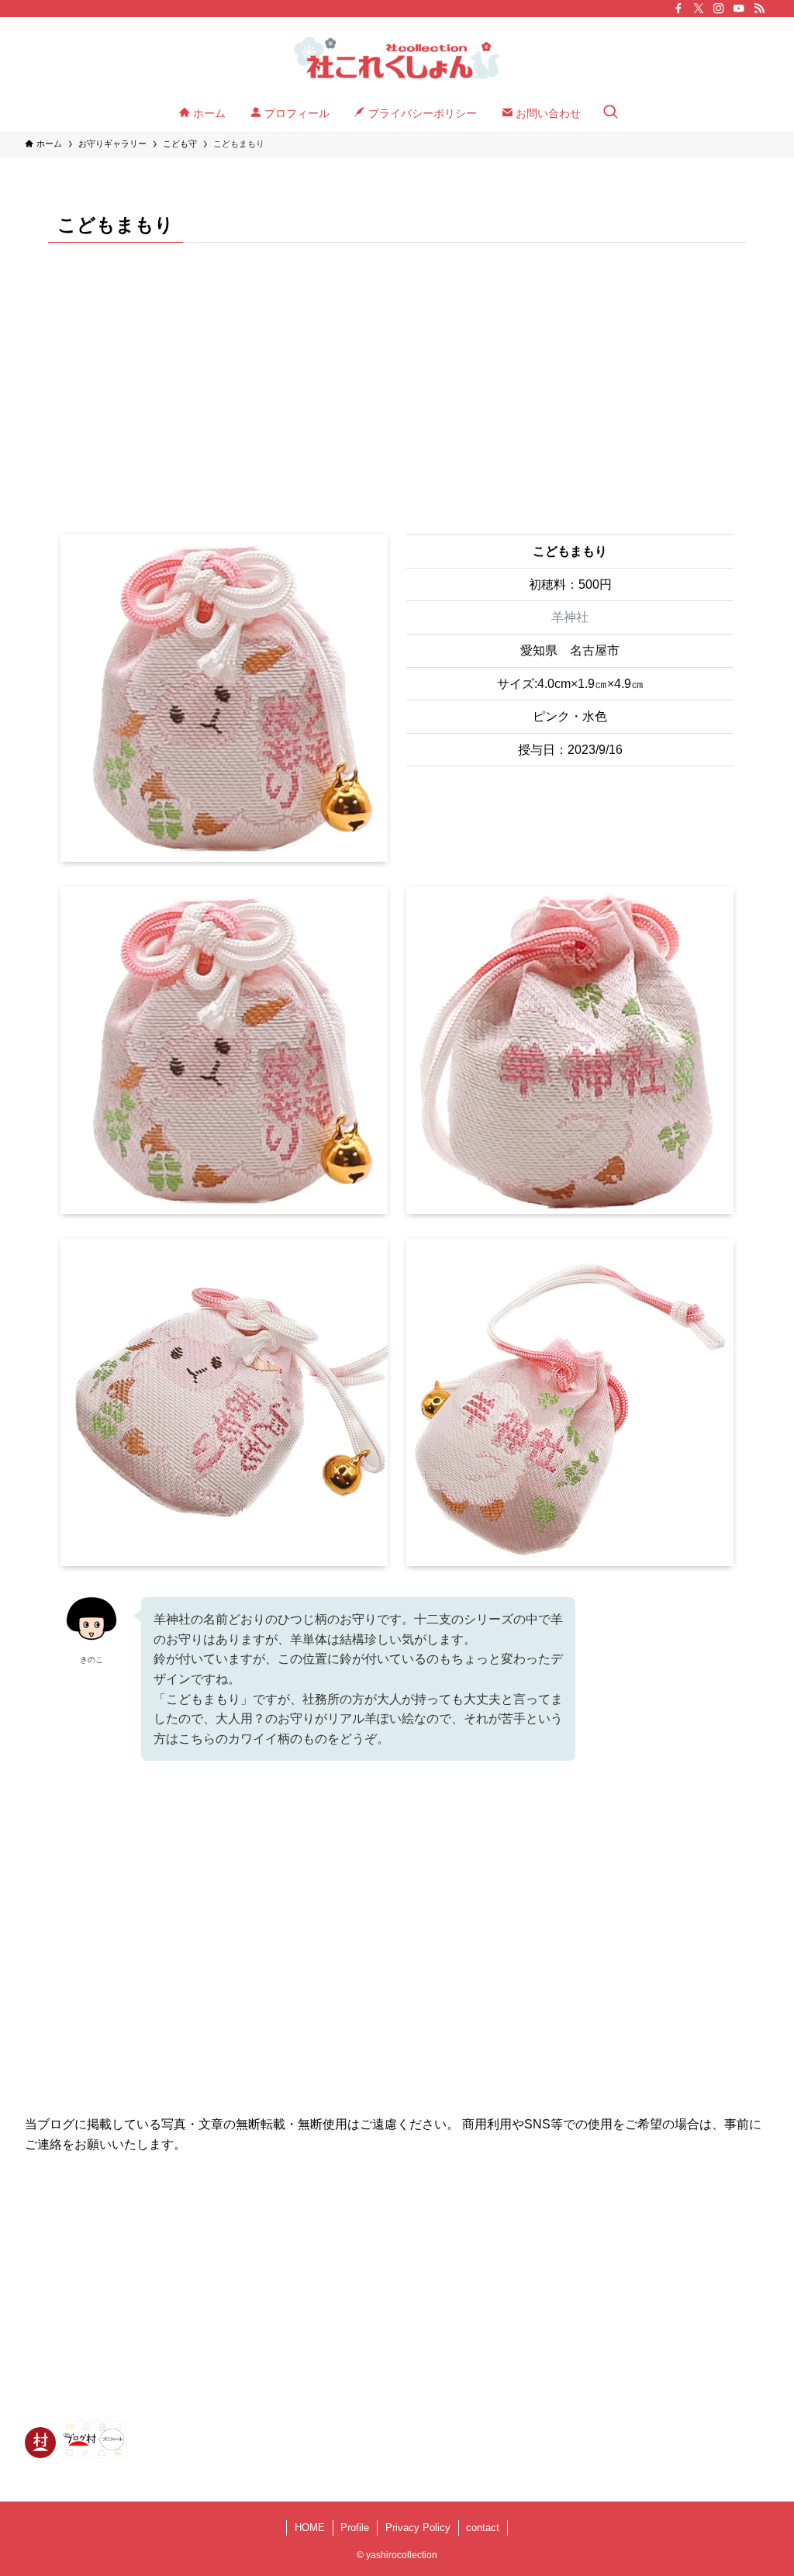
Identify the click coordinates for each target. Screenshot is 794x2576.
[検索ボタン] (610, 113)
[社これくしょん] (397, 59)
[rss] (759, 9)
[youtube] (739, 9)
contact (483, 2528)
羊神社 (570, 617)
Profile (355, 2528)
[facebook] (678, 9)
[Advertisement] (397, 376)
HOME (310, 2528)
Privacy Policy (418, 2528)
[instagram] (719, 9)
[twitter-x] (699, 9)
